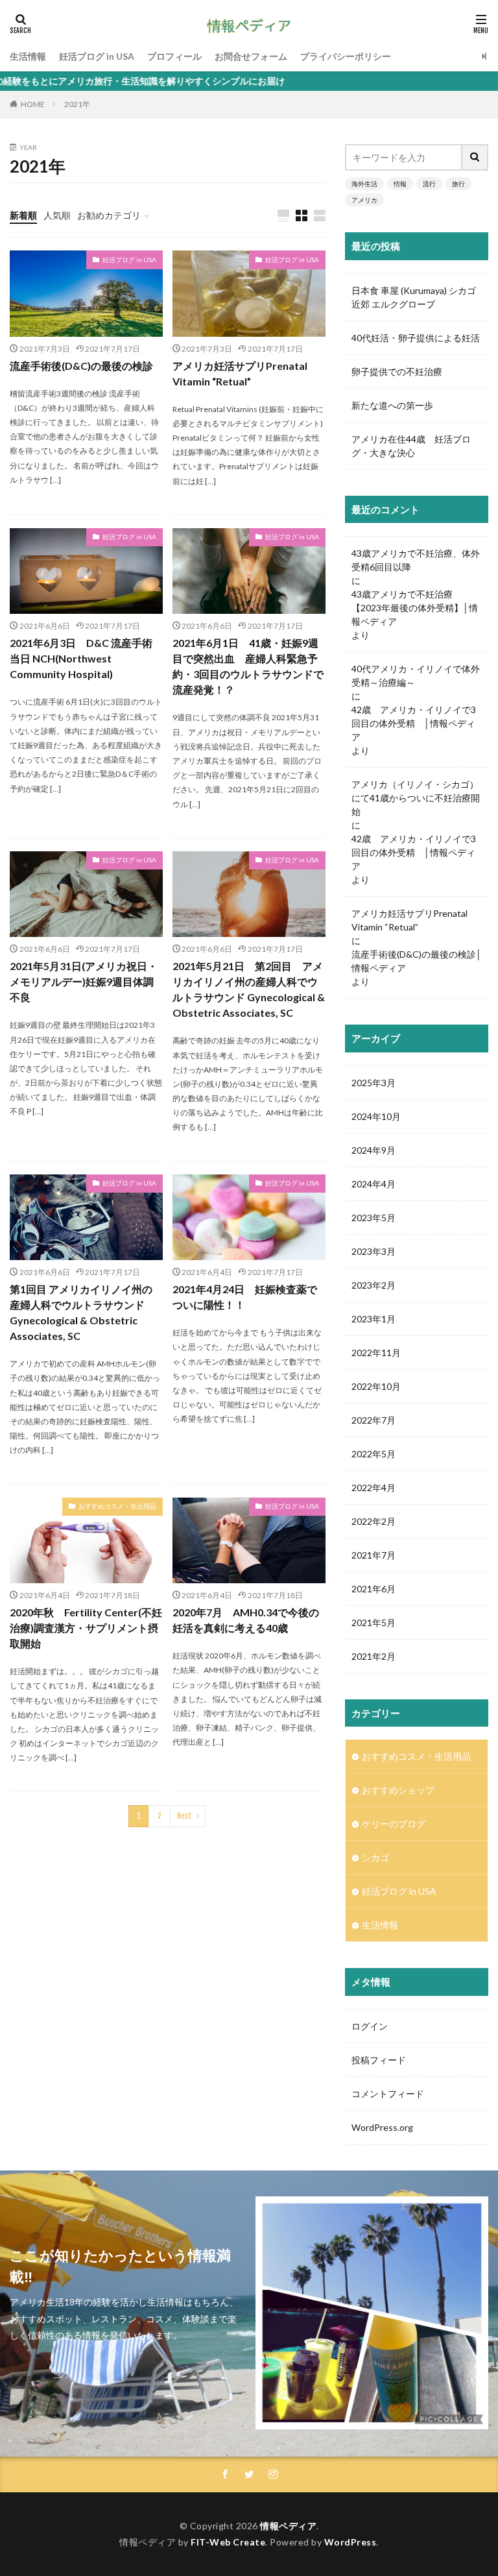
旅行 (458, 184)
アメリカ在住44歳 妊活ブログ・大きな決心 (411, 446)
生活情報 (28, 56)
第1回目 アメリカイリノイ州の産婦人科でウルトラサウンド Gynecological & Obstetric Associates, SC (81, 1312)
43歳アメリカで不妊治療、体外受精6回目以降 (416, 560)
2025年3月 (373, 1083)
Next (184, 1816)
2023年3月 (373, 1251)
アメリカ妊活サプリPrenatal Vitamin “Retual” (240, 373)
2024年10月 (376, 1116)
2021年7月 (373, 1555)
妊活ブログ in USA (97, 56)
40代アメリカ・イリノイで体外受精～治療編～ (416, 675)
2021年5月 (373, 1622)
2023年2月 (373, 1285)
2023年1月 (373, 1319)
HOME (33, 104)
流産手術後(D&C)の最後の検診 (81, 366)
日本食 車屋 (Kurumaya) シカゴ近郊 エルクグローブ (414, 297)
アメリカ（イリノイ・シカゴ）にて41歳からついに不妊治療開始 (416, 798)
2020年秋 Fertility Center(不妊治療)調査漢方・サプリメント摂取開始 (86, 1628)
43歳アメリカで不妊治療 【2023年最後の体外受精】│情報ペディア (415, 608)
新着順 (23, 215)
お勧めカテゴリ (109, 215)
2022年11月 (376, 1353)
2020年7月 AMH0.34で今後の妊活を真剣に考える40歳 (246, 1620)
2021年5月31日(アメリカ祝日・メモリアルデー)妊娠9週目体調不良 (84, 981)
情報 (400, 184)
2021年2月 (373, 1656)
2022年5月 (373, 1454)
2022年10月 (376, 1386)
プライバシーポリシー (346, 56)
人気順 (57, 215)
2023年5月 (373, 1218)
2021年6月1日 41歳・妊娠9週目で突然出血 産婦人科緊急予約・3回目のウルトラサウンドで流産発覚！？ (248, 666)
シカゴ (375, 1857)
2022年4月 (373, 1488)
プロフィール (174, 56)
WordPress (350, 2542)
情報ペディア (288, 2526)
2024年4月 (373, 1184)
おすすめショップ (398, 1790)
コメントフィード (388, 2094)
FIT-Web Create (228, 2542)
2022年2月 (373, 1521)
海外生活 (364, 184)
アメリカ (364, 200)
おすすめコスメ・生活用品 (117, 1506)
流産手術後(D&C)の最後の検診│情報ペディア (417, 961)
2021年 (77, 104)
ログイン (370, 2026)
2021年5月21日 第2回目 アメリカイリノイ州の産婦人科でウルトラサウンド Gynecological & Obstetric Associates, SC (249, 989)
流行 (429, 184)
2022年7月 (373, 1420)
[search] (475, 157)
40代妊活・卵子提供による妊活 (417, 338)
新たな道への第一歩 (392, 405)
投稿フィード (379, 2060)
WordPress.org (382, 2127)
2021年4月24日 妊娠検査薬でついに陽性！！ (245, 1297)
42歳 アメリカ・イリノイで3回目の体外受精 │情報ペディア (414, 723)
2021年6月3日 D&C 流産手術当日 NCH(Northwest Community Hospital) (81, 658)
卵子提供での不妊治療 (397, 371)
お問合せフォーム (251, 56)
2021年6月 (373, 1589)
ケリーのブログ (394, 1824)
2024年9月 (373, 1150)
